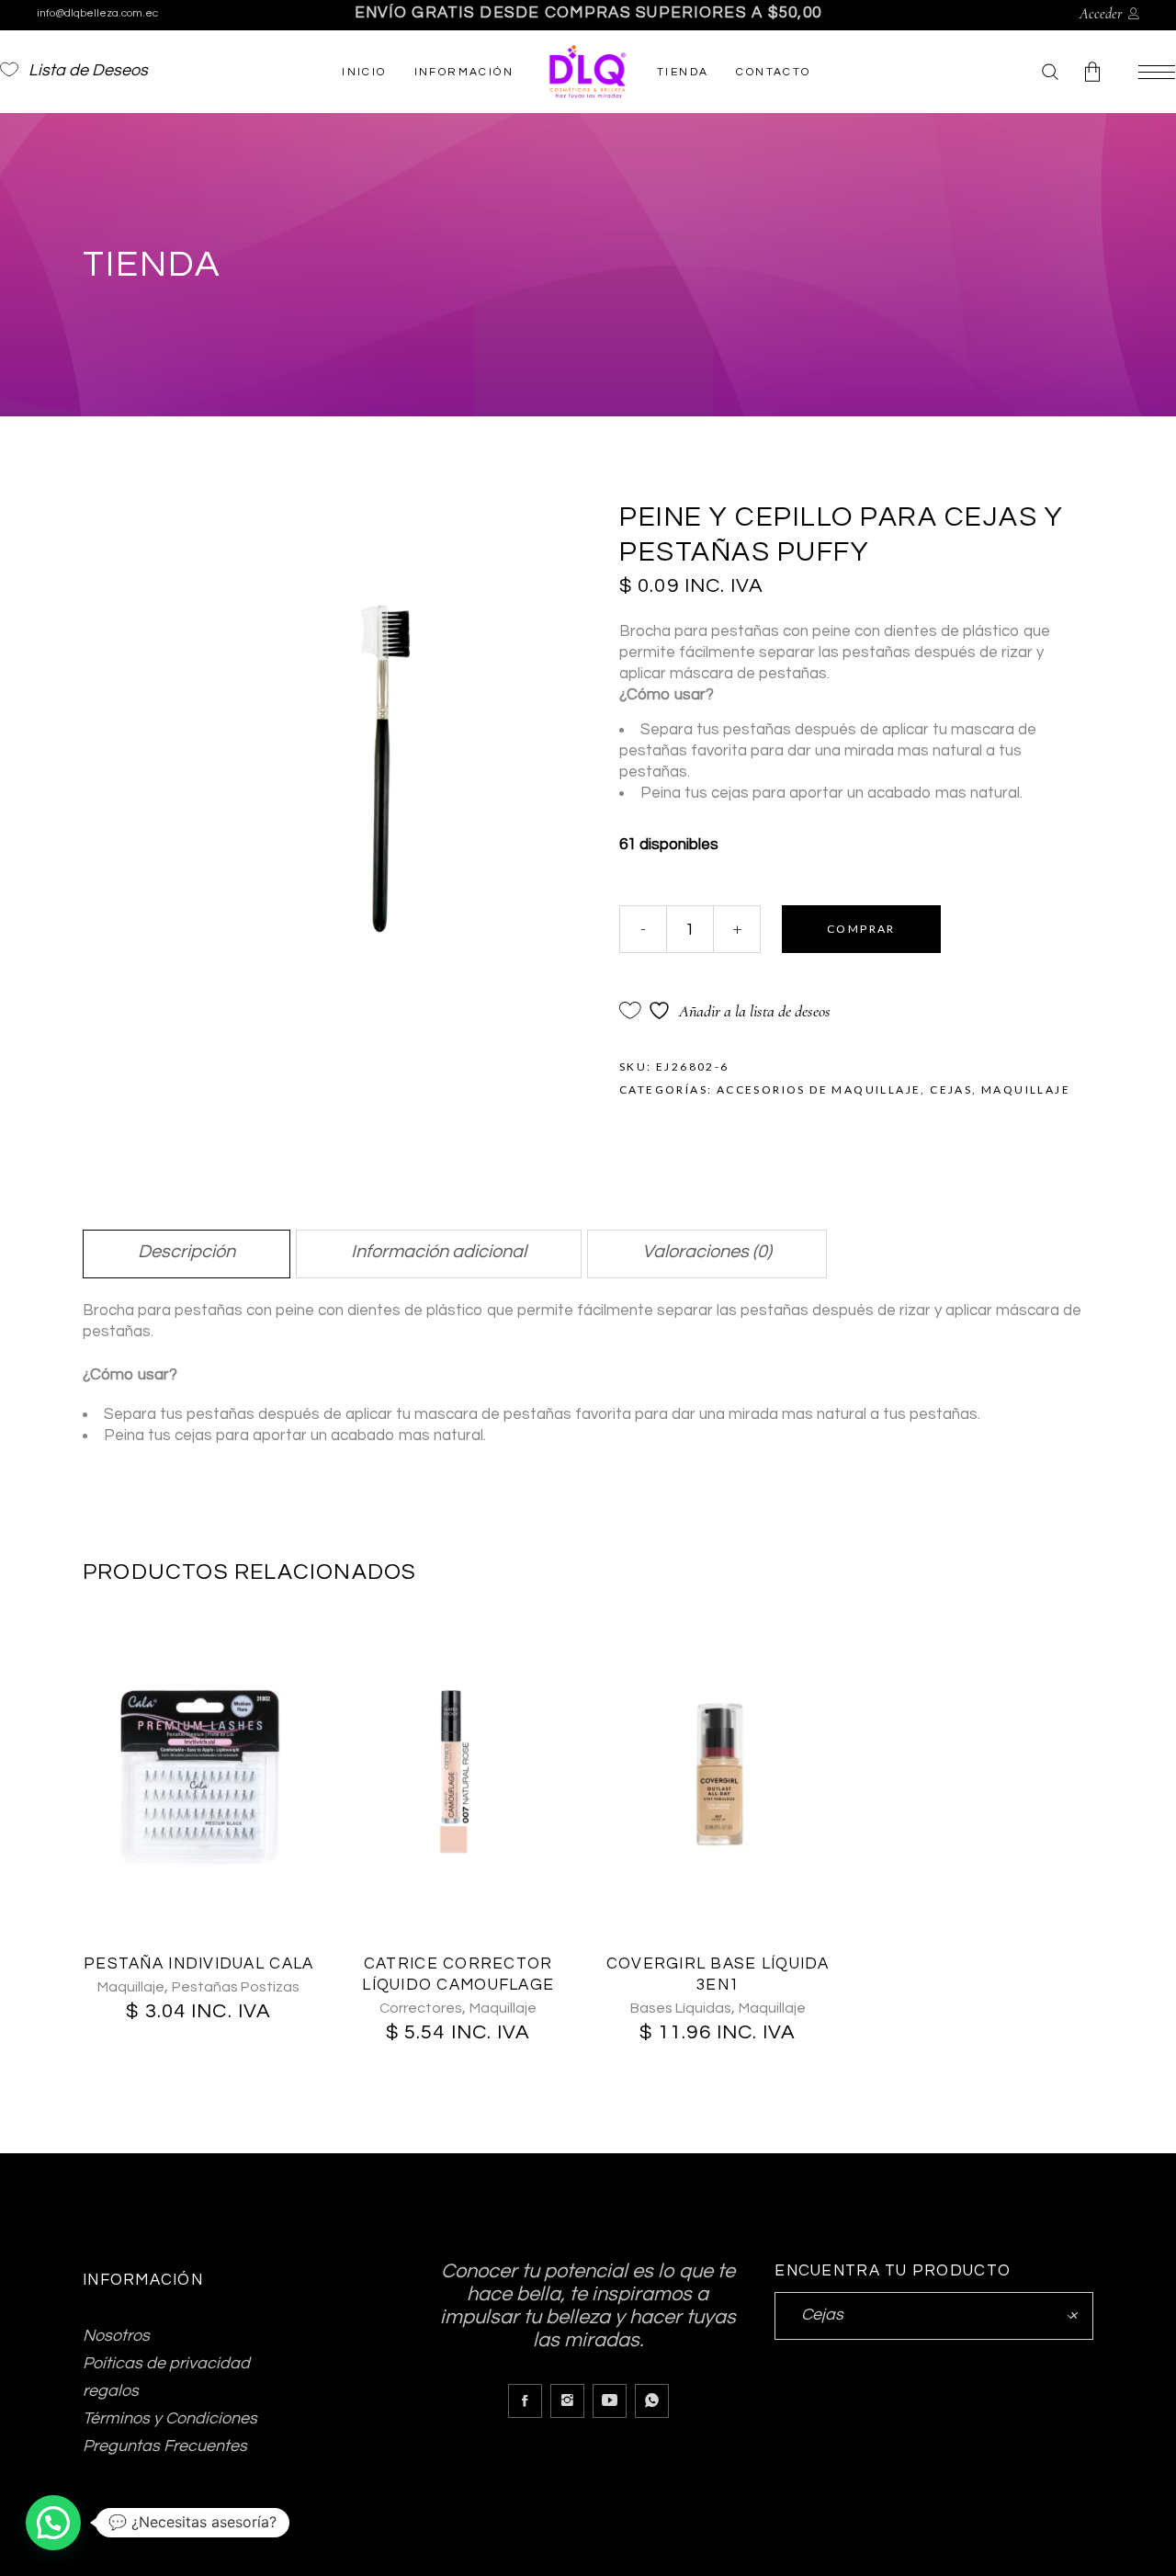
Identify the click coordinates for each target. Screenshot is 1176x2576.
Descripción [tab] (187, 1252)
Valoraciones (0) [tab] (707, 1252)
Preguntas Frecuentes (165, 2446)
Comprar (861, 929)
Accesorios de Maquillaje (819, 1089)
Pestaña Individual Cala (198, 1964)
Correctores (421, 2008)
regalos (111, 2391)
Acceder (1101, 14)
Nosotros (116, 2336)
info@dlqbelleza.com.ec (97, 13)
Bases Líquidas (681, 2008)
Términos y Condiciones (170, 2418)
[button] (53, 2523)
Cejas (951, 1089)
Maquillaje (1026, 1089)
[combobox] (934, 2316)
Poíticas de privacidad (166, 2363)
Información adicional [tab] (439, 1252)
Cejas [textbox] (934, 2315)
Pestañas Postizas (236, 1987)
